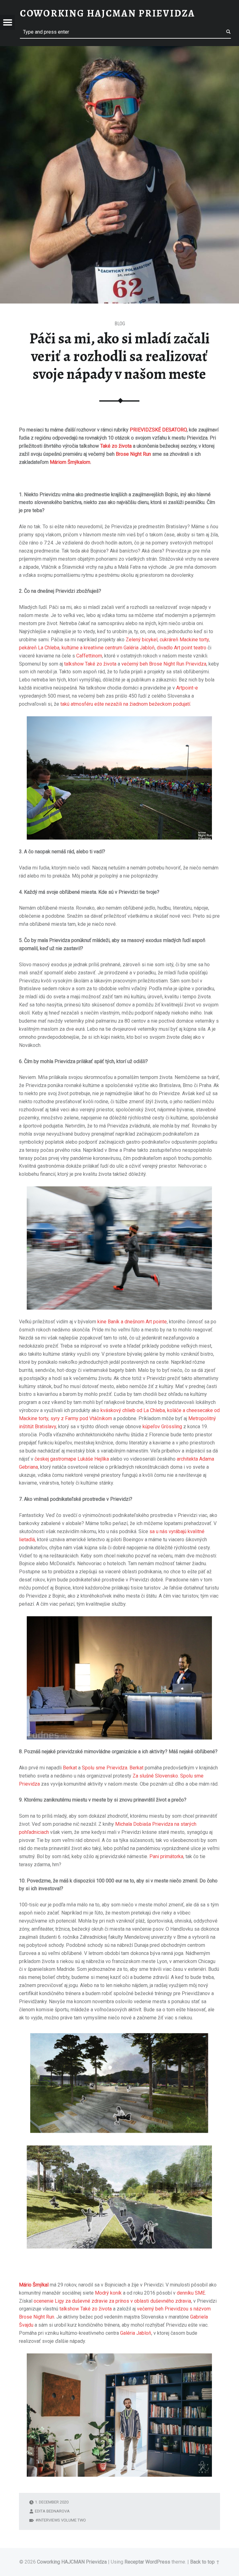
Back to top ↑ (205, 2562)
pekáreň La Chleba (39, 648)
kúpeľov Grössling (162, 1427)
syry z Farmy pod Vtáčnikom (81, 1418)
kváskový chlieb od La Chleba (133, 1410)
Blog (120, 324)
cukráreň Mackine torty (184, 640)
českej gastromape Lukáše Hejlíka (72, 1459)
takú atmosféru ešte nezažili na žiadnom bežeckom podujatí (125, 704)
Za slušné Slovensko (155, 1776)
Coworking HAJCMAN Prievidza (72, 2562)
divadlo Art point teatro (182, 648)
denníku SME (191, 2293)
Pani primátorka (166, 1856)
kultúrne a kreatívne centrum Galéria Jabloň (108, 648)
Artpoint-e (187, 688)
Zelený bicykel (142, 640)
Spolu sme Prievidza (105, 1768)
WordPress (158, 2562)
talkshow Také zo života (86, 2309)
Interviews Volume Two (62, 2520)
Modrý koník (108, 2293)
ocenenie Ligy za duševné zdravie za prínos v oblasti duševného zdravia (112, 2301)
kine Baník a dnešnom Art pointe (132, 1322)
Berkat (70, 1768)
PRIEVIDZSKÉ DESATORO (158, 430)
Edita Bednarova (52, 2511)
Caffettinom (89, 656)
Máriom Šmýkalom (70, 462)
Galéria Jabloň (136, 2333)
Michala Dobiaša (133, 1824)
